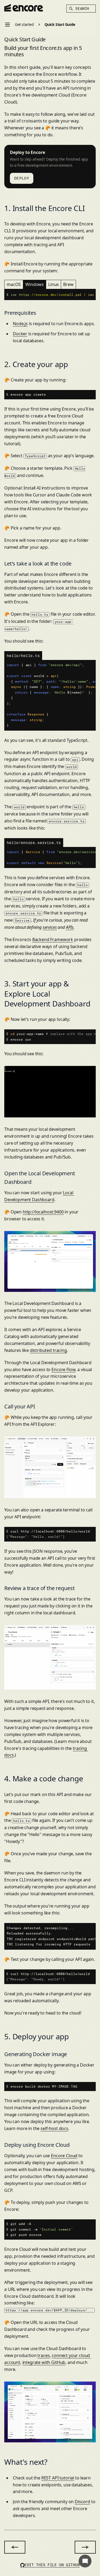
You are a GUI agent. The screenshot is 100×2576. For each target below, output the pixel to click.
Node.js (20, 324)
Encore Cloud (64, 2156)
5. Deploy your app (37, 2036)
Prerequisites (20, 313)
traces (43, 2355)
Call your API (20, 1406)
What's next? (26, 2462)
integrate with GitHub (44, 2362)
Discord (82, 2502)
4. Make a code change (44, 1778)
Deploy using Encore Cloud (37, 2145)
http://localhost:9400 (43, 1212)
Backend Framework (53, 939)
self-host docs (54, 2128)
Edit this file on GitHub (52, 2565)
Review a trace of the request (39, 1588)
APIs (70, 927)
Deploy (22, 178)
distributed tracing (48, 1350)
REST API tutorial (58, 2478)
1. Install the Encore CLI (45, 208)
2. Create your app (36, 364)
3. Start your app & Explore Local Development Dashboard (47, 994)
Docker (20, 334)
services (50, 927)
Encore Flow (63, 1369)
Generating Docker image (36, 2054)
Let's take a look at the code (38, 564)
